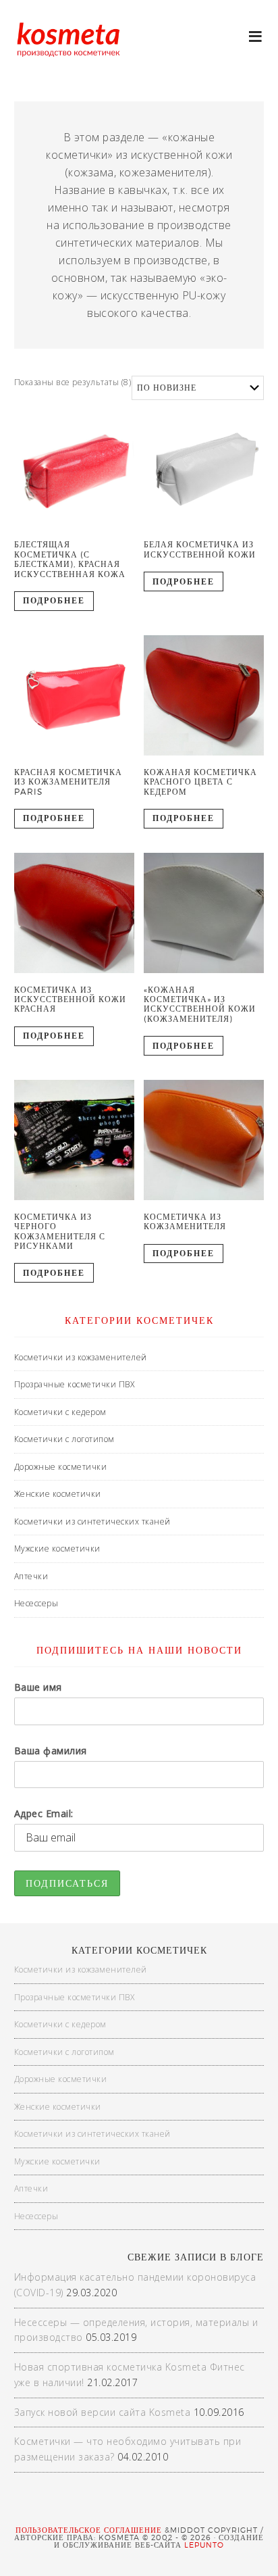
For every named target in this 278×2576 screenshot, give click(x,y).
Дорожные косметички (61, 1467)
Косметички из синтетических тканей (92, 1521)
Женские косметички (58, 1494)
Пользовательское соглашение (89, 2530)
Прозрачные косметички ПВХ (75, 1384)
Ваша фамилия (51, 1751)
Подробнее (54, 600)
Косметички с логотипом (64, 1439)
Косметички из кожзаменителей (81, 1357)
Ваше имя (38, 1687)
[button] (256, 35)
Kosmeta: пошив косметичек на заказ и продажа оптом (67, 54)
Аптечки (31, 1576)
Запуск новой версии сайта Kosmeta (103, 2412)
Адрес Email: (44, 1813)
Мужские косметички (57, 1549)
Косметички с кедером (60, 1412)
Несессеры (36, 1603)
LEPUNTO (204, 2545)
